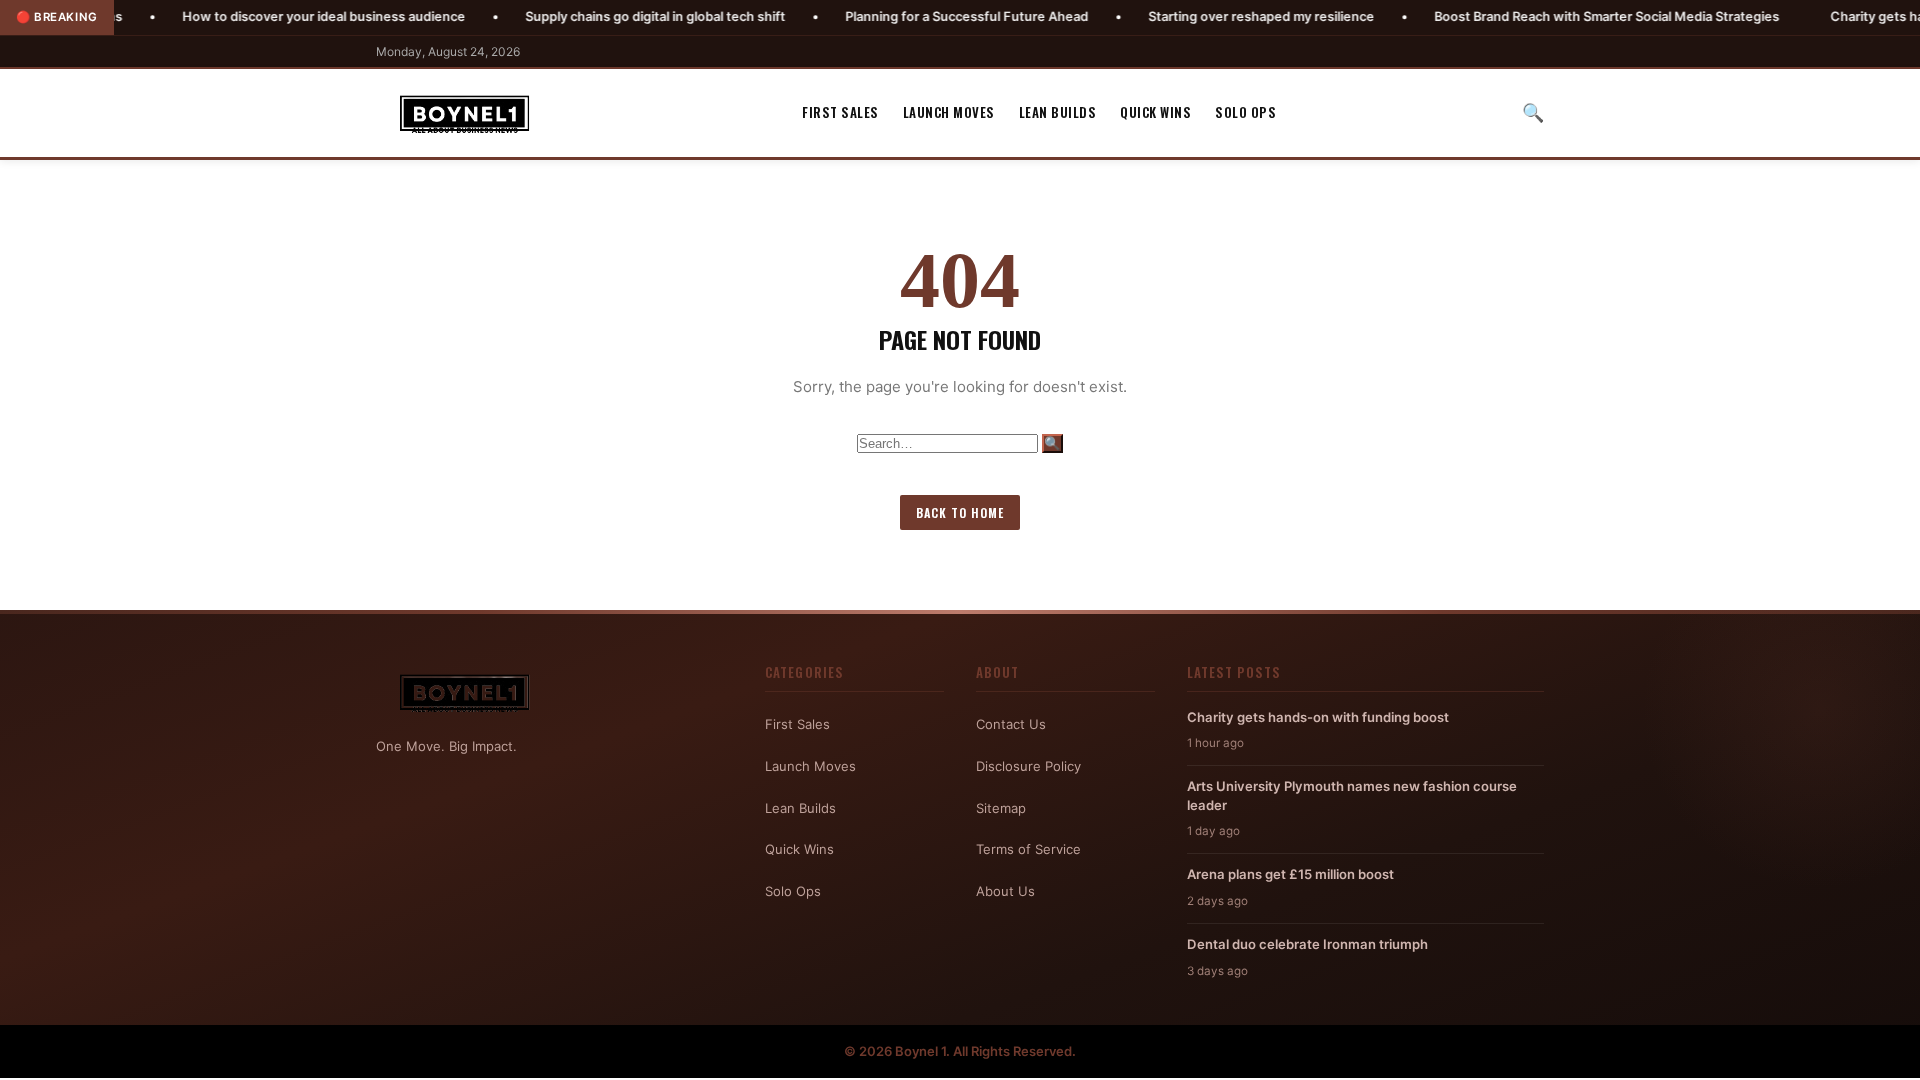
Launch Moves (949, 112)
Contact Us (1011, 724)
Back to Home (960, 512)
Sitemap (1001, 808)
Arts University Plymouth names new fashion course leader (1352, 795)
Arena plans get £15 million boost (1290, 874)
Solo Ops (1245, 112)
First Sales (840, 112)
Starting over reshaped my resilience (1209, 16)
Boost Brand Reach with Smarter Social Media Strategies (1554, 16)
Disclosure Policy (1028, 766)
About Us (1005, 891)
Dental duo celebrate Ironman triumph (1307, 944)
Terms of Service (1028, 849)
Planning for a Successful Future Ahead (914, 16)
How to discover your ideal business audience (271, 16)
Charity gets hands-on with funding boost (1318, 717)
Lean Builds (1058, 112)
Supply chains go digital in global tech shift (603, 16)
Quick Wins (1155, 112)
